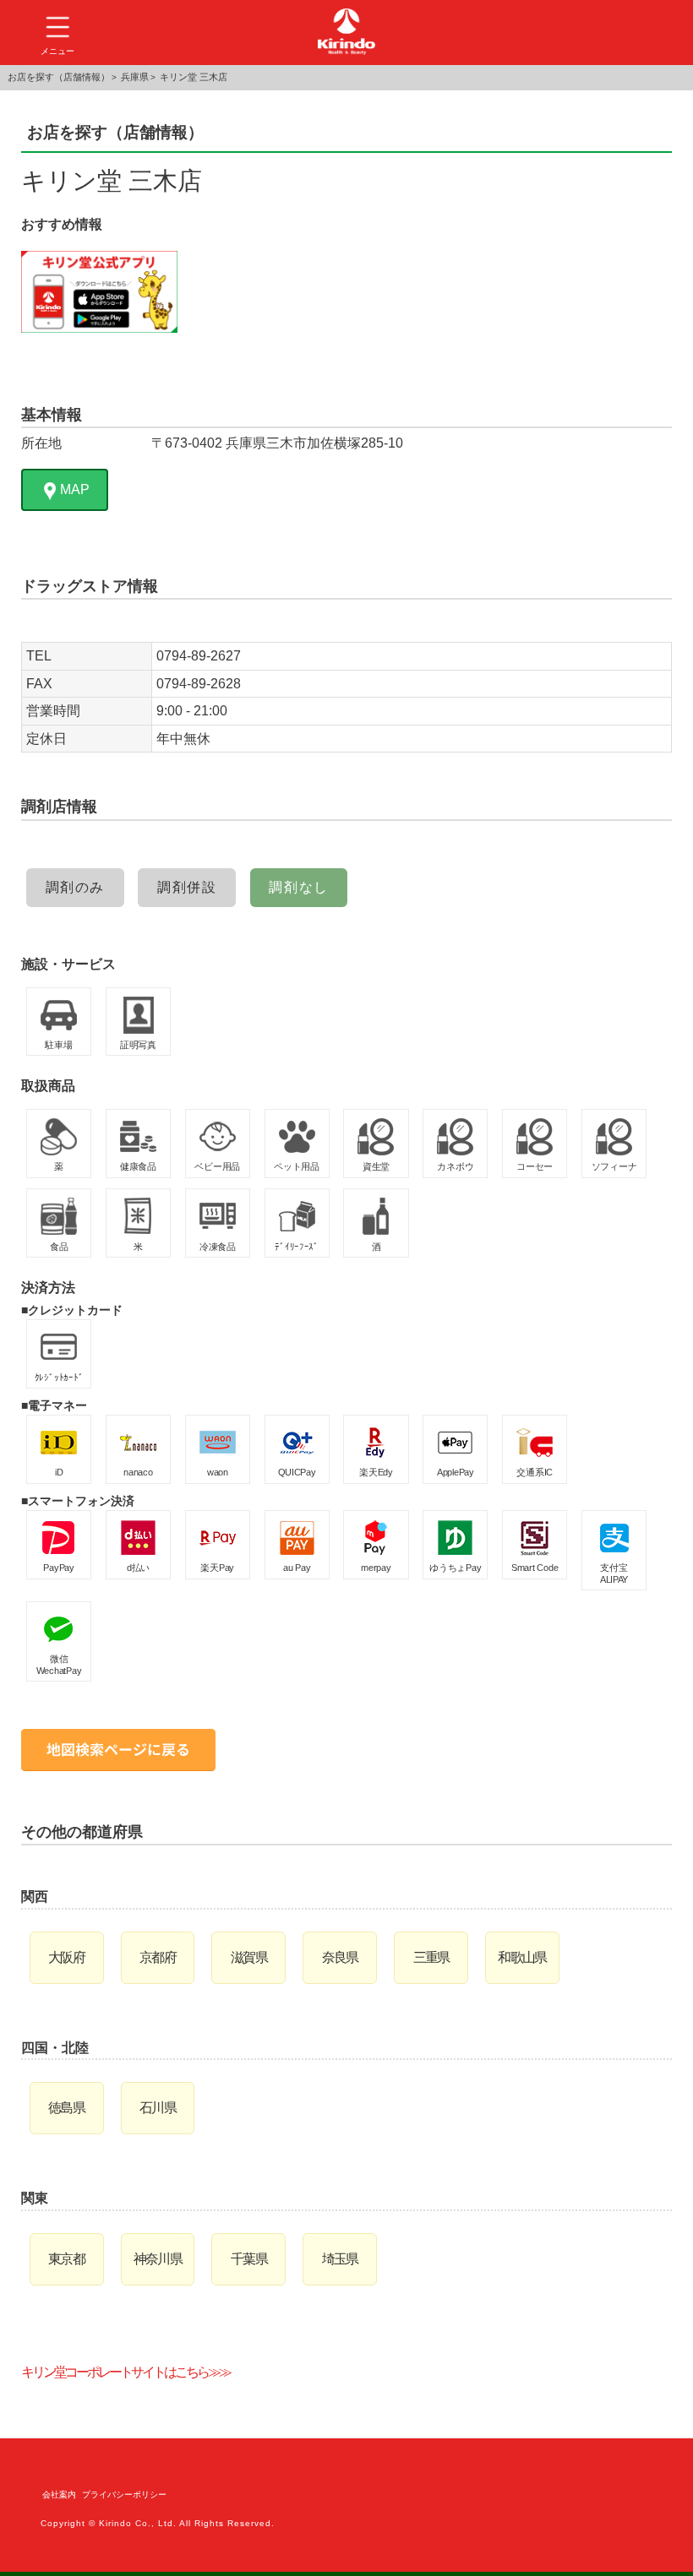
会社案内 (59, 2494)
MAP (75, 489)
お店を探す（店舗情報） (59, 77)
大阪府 (66, 1957)
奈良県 (340, 1957)
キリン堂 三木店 (194, 77)
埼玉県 (340, 2259)
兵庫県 (135, 77)
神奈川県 (158, 2259)
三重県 (431, 1957)
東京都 (66, 2259)
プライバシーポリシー (124, 2494)
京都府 (158, 1957)
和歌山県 (522, 1957)
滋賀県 (249, 1957)
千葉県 (249, 2259)
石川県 (158, 2108)
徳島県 (66, 2108)
